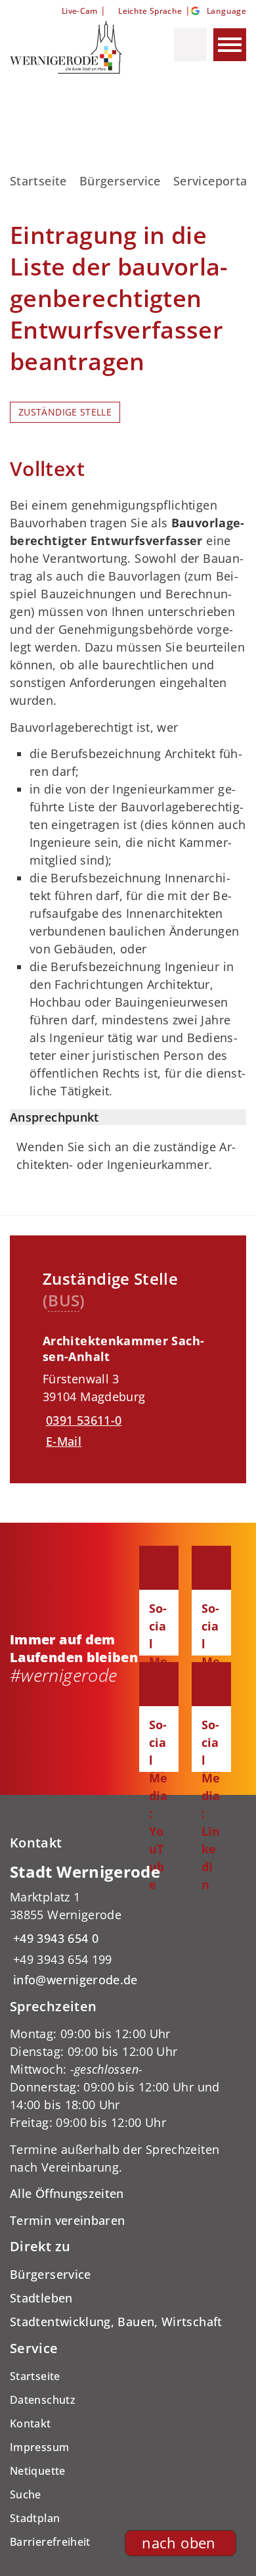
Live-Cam (79, 11)
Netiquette (38, 2471)
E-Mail (64, 1441)
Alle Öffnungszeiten (67, 2193)
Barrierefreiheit (50, 2542)
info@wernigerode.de (74, 1980)
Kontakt (31, 2423)
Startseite (38, 181)
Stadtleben (41, 2298)
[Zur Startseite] (71, 47)
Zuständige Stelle (65, 412)
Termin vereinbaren (67, 2220)
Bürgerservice (120, 181)
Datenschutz (43, 2400)
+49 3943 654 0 (54, 1938)
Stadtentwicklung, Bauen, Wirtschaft (116, 2322)
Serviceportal (212, 181)
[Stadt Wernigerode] (128, 1925)
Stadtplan (35, 2518)
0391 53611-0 (82, 1420)
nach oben (179, 2543)
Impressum (39, 2447)
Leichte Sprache (150, 11)
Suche (26, 2494)
